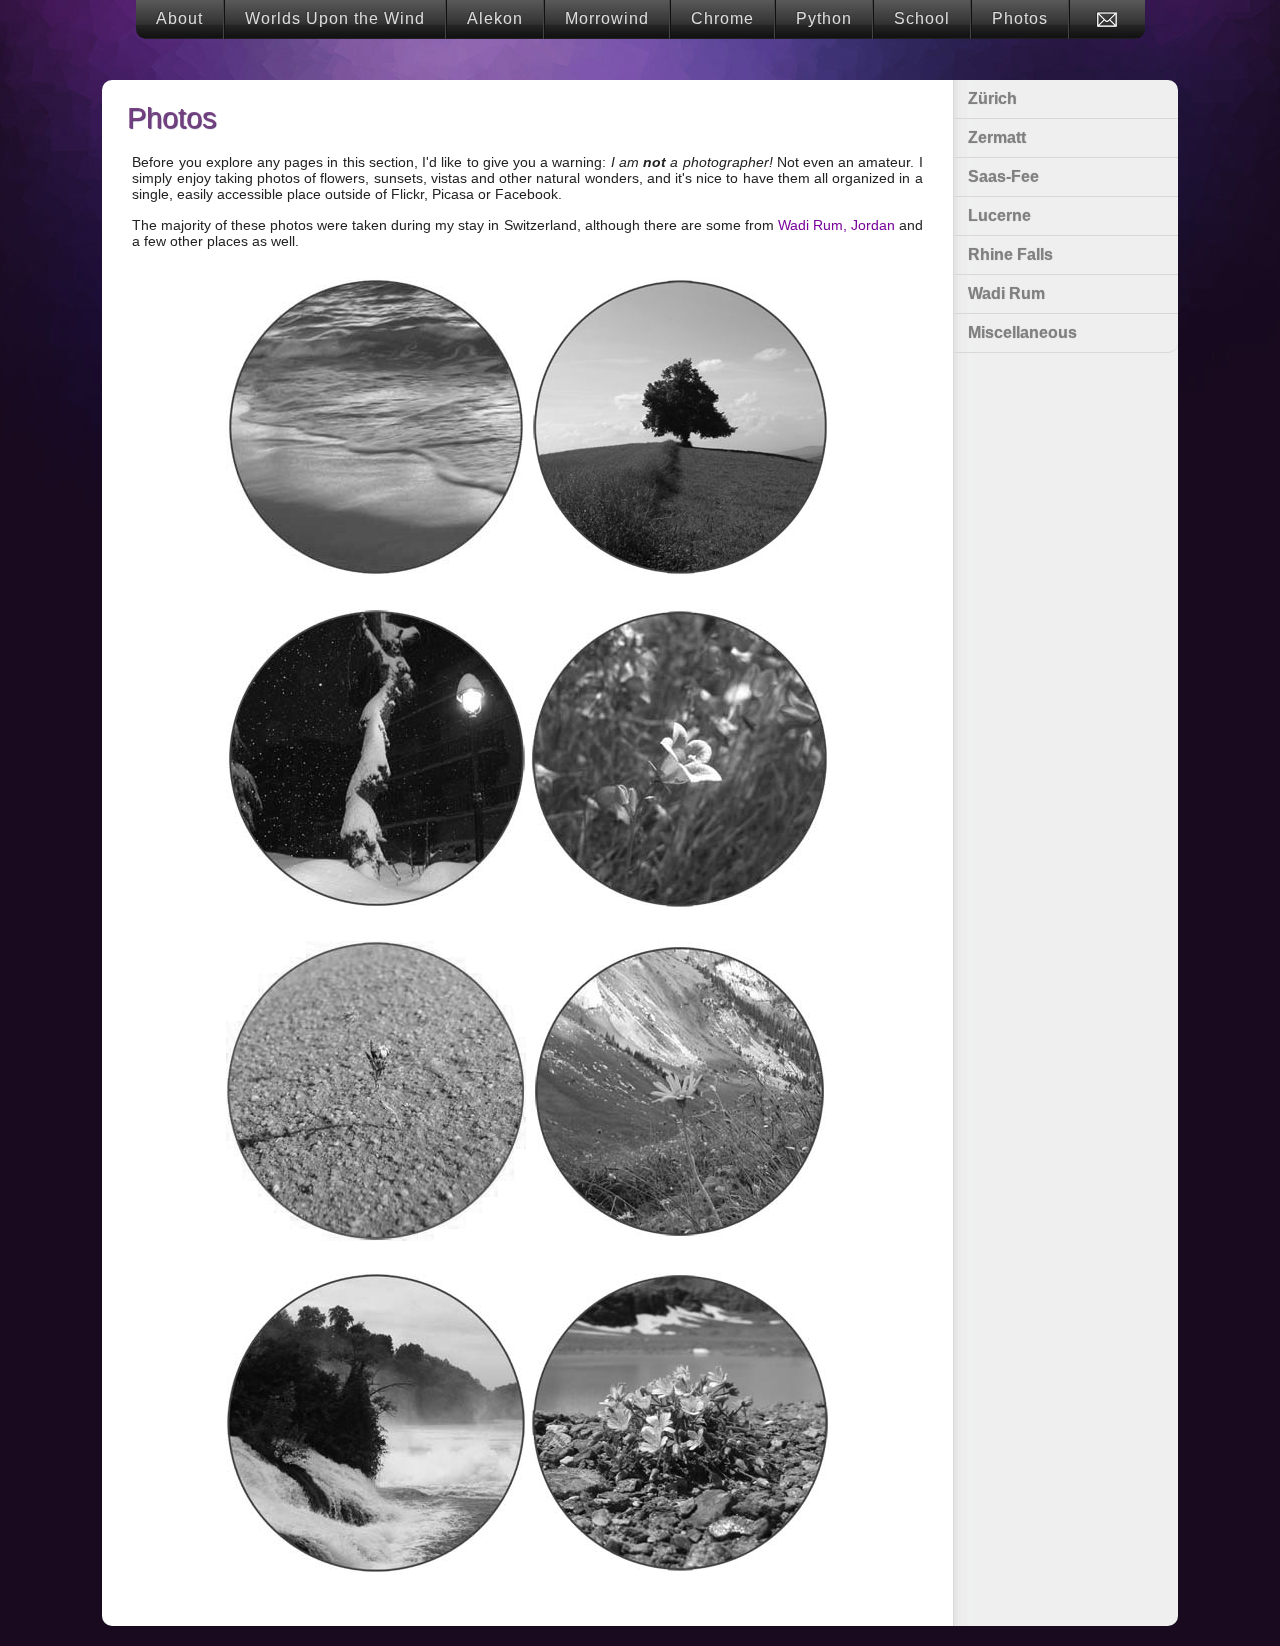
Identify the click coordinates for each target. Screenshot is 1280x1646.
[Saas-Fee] (680, 760)
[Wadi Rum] (376, 1092)
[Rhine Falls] (376, 1424)
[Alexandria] (376, 428)
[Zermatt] (680, 1424)
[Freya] (376, 760)
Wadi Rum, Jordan (836, 225)
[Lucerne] (680, 1092)
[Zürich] (680, 428)
